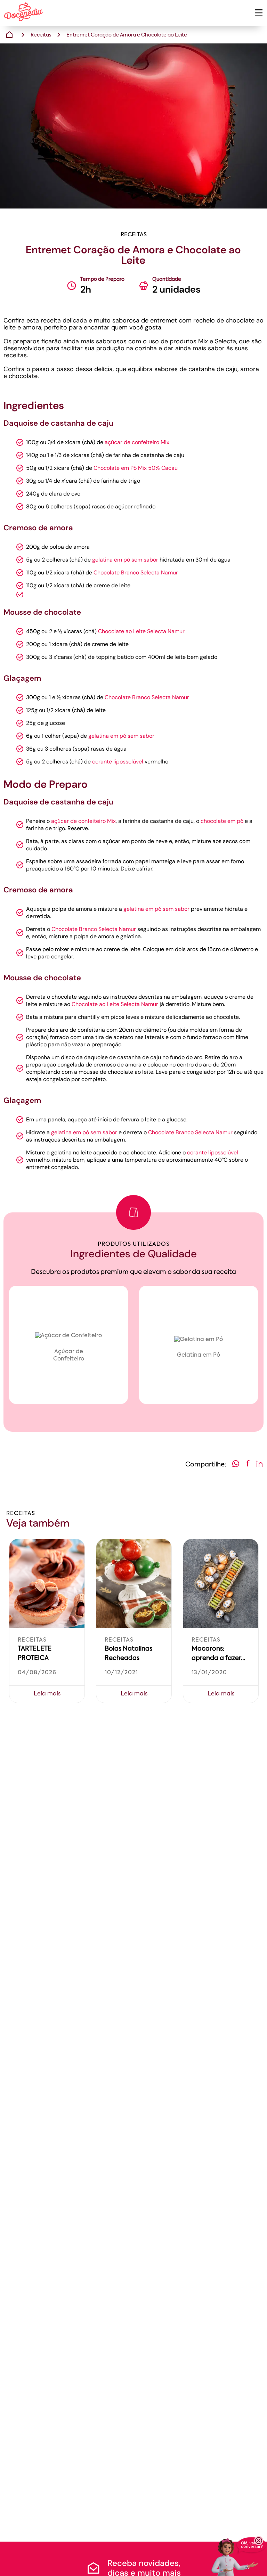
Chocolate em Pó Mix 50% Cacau (136, 468)
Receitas (41, 35)
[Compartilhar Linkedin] (259, 1465)
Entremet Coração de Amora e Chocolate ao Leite (127, 35)
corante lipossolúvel (118, 762)
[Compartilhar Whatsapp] (236, 1465)
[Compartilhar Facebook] (248, 1465)
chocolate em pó (222, 821)
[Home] (9, 35)
